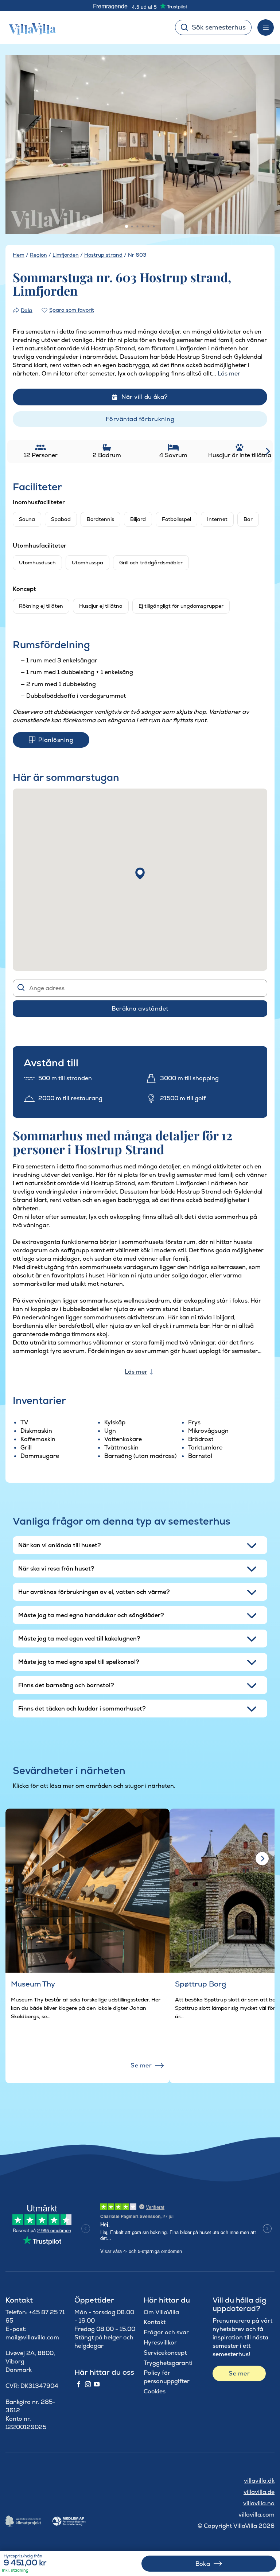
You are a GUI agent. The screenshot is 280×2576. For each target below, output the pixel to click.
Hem (19, 255)
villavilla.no (259, 2503)
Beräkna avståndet (140, 1009)
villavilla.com (256, 2515)
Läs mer (136, 1372)
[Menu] (266, 28)
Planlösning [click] (56, 740)
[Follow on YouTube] (97, 2385)
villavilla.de (259, 2492)
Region (38, 255)
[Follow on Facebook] (79, 2385)
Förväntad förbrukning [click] (140, 419)
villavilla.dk (259, 2481)
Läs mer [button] (229, 373)
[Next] (260, 145)
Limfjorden (66, 255)
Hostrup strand (103, 255)
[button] (140, 873)
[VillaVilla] (30, 27)
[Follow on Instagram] (88, 2385)
